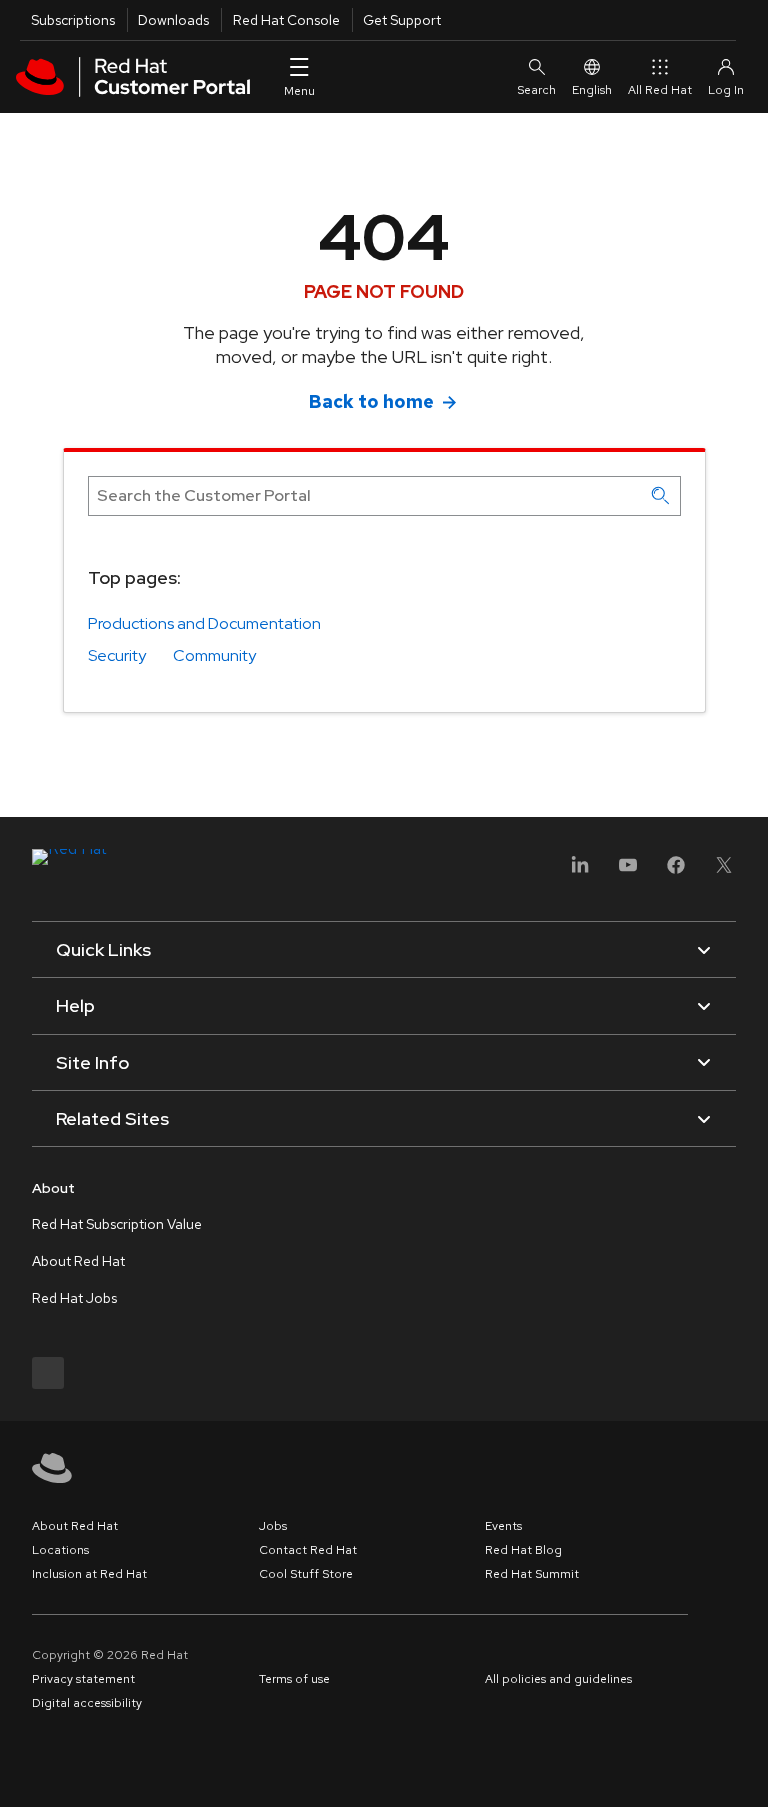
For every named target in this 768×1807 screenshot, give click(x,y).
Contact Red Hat (308, 1550)
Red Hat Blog (523, 1550)
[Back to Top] (746, 1770)
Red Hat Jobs (74, 1298)
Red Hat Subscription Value (117, 1224)
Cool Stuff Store (306, 1574)
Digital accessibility (87, 1703)
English (592, 90)
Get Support (402, 20)
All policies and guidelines (558, 1679)
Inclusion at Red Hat (89, 1574)
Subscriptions (73, 20)
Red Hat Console (286, 20)
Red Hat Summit (532, 1574)
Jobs (273, 1526)
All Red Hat (660, 90)
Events (503, 1526)
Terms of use (294, 1679)
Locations (60, 1550)
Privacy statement (83, 1679)
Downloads (173, 20)
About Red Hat (78, 1261)
